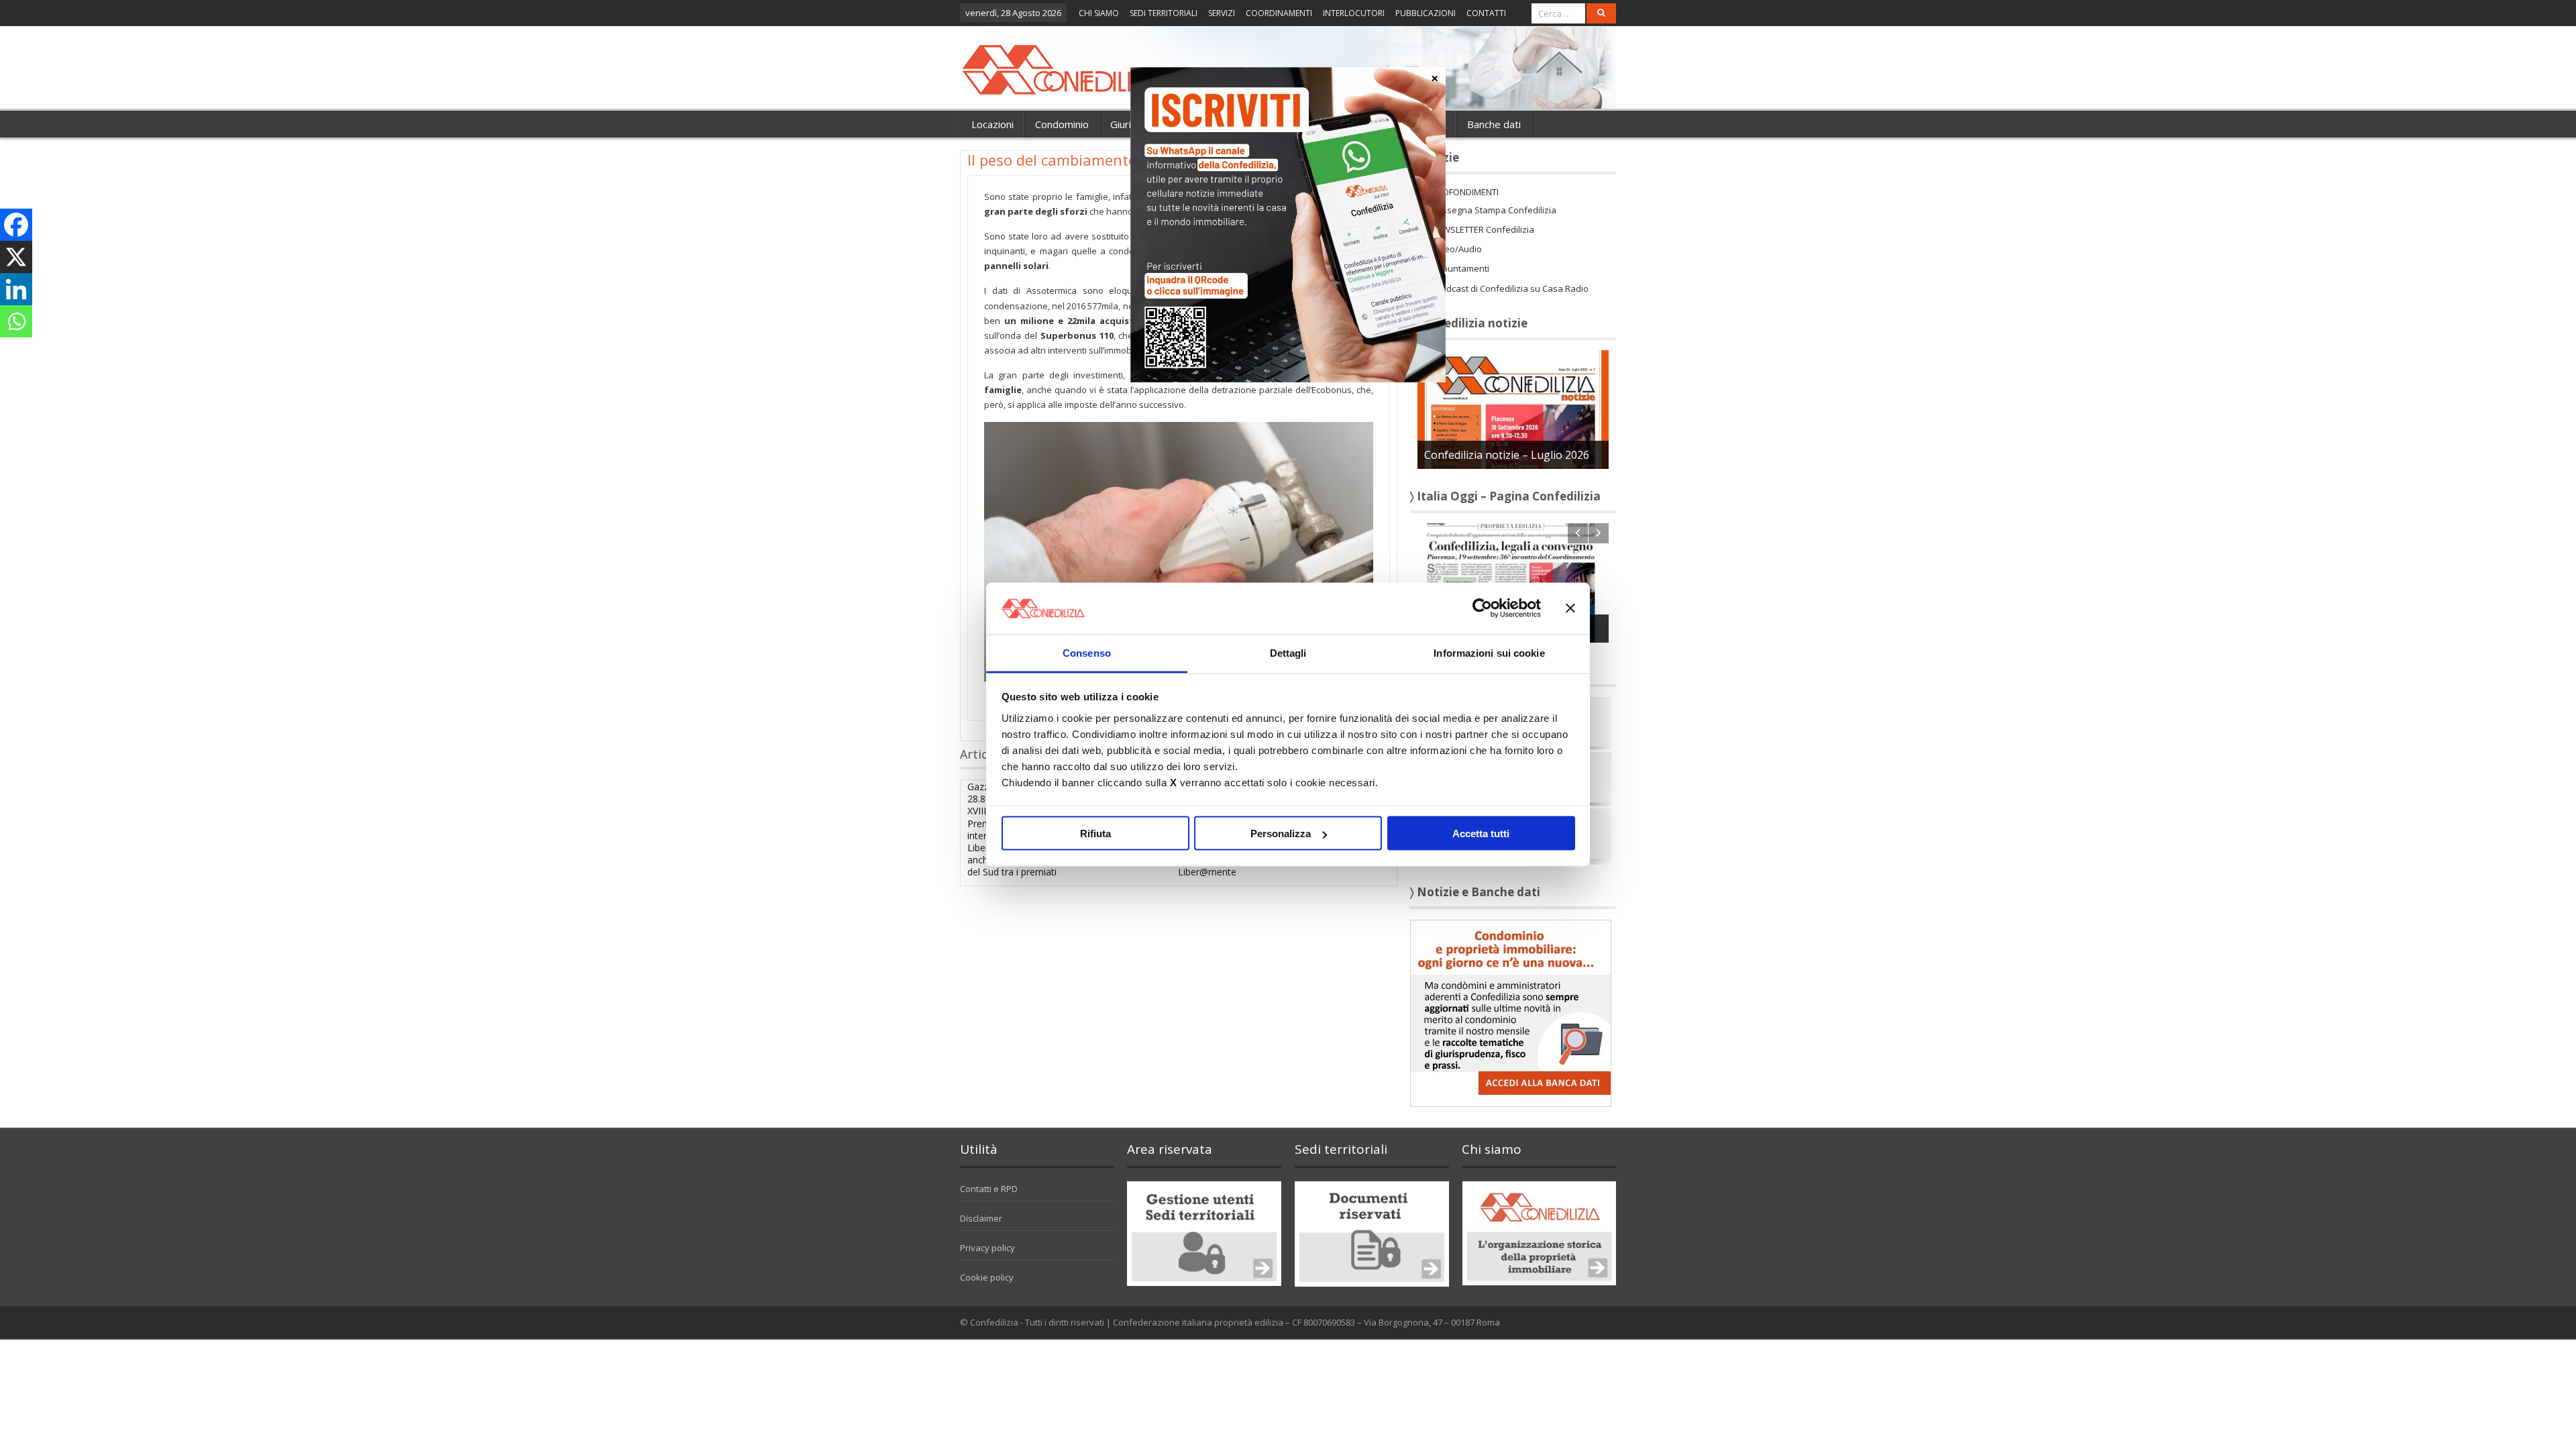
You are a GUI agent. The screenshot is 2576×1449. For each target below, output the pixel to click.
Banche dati (1494, 124)
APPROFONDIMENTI (1460, 192)
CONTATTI (1486, 13)
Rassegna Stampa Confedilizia (1494, 210)
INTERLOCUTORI (1354, 13)
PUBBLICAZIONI (1426, 13)
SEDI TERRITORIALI (1164, 13)
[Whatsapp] (16, 321)
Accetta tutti (1481, 834)
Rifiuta (1095, 834)
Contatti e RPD (989, 1189)
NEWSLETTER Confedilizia (1483, 229)
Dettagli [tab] (1288, 652)
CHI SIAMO (1099, 13)
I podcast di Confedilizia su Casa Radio (1510, 288)
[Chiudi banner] (1570, 608)
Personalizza (1281, 834)
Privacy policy (987, 1248)
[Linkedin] (16, 289)
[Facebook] (16, 225)
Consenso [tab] (1087, 652)
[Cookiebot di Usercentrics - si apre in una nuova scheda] (1482, 608)
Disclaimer (981, 1218)
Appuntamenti (1460, 268)
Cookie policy (987, 1277)
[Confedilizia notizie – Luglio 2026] (1513, 409)
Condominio (1062, 124)
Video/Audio (1457, 249)
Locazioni (992, 124)
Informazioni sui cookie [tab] (1489, 652)
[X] (16, 257)
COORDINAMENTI (1279, 13)
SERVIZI (1222, 13)
